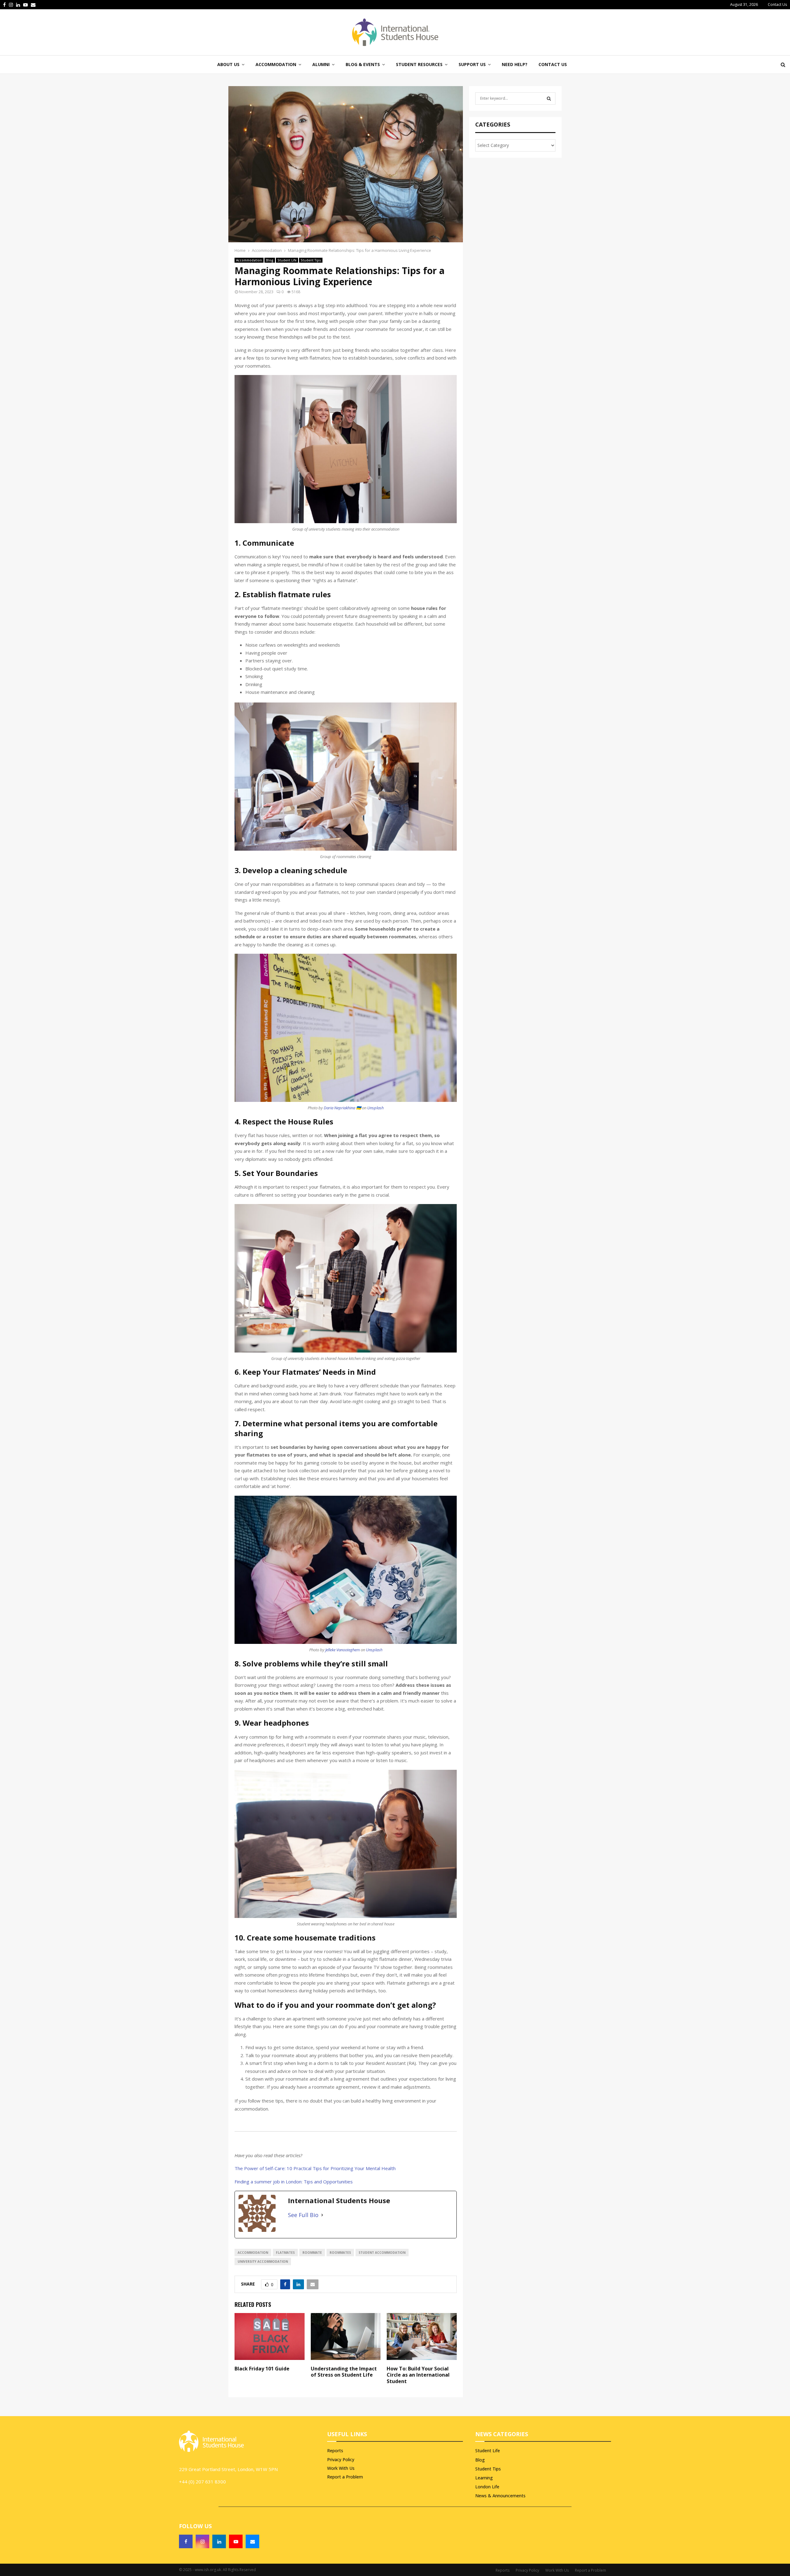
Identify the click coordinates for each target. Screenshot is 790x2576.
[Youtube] (236, 2541)
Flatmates (285, 2253)
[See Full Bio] (322, 2215)
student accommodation (382, 2253)
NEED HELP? (515, 64)
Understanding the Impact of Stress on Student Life (344, 2372)
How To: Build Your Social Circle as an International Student (418, 2375)
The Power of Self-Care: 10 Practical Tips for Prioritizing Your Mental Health (315, 2168)
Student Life (287, 260)
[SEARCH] (549, 98)
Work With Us (341, 2468)
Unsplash (375, 1108)
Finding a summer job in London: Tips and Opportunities (294, 2182)
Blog (270, 260)
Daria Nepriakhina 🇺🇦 (342, 1108)
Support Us (472, 64)
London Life (487, 2487)
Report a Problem (345, 2477)
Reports (335, 2451)
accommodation (253, 2253)
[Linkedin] (219, 2541)
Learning (484, 2478)
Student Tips (311, 260)
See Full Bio (303, 2215)
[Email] (252, 2541)
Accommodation (249, 260)
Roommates (340, 2253)
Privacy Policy (341, 2459)
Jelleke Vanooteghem (343, 1650)
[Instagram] (202, 2541)
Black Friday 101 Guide (262, 2369)
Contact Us (777, 4)
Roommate (312, 2253)
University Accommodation (263, 2261)
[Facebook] (186, 2541)
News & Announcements (500, 2496)
